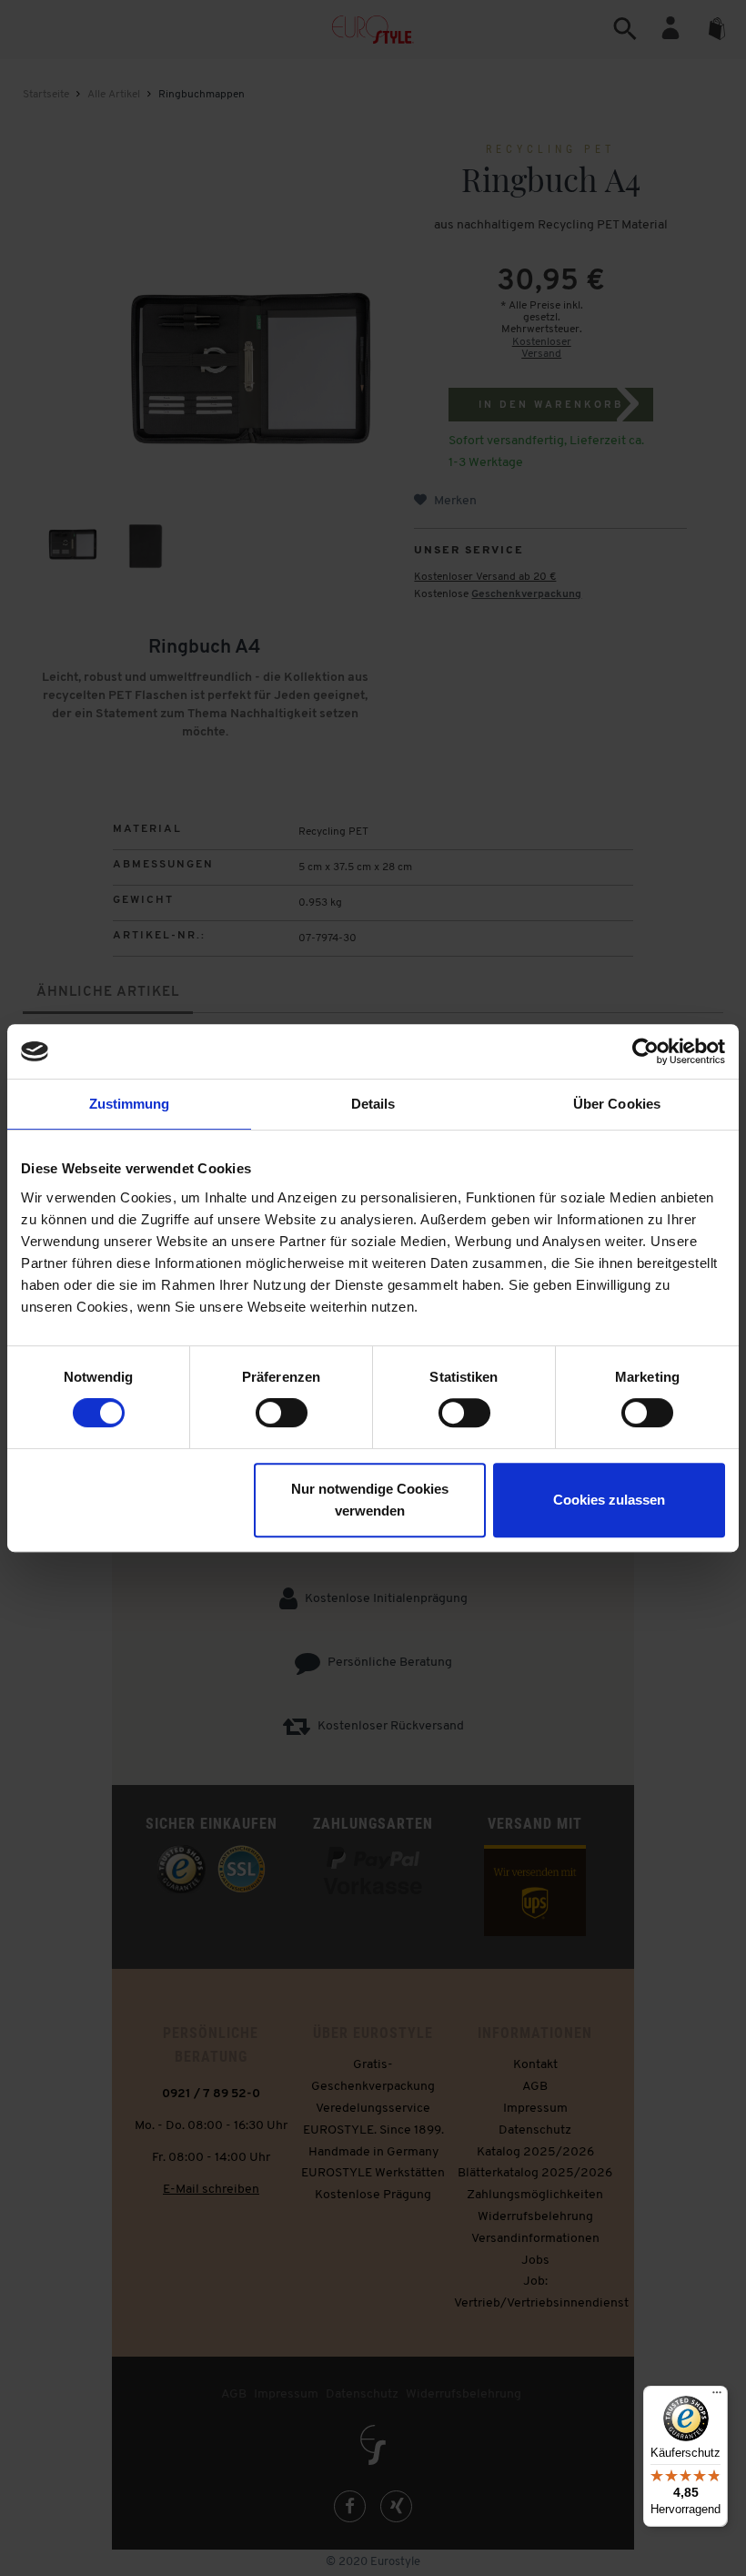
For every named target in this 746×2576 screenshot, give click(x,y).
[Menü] (717, 2397)
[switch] (282, 1413)
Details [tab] (373, 1104)
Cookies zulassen (609, 1500)
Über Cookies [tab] (617, 1104)
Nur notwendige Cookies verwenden (370, 1500)
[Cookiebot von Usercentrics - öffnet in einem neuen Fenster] (645, 1051)
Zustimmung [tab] (130, 1104)
